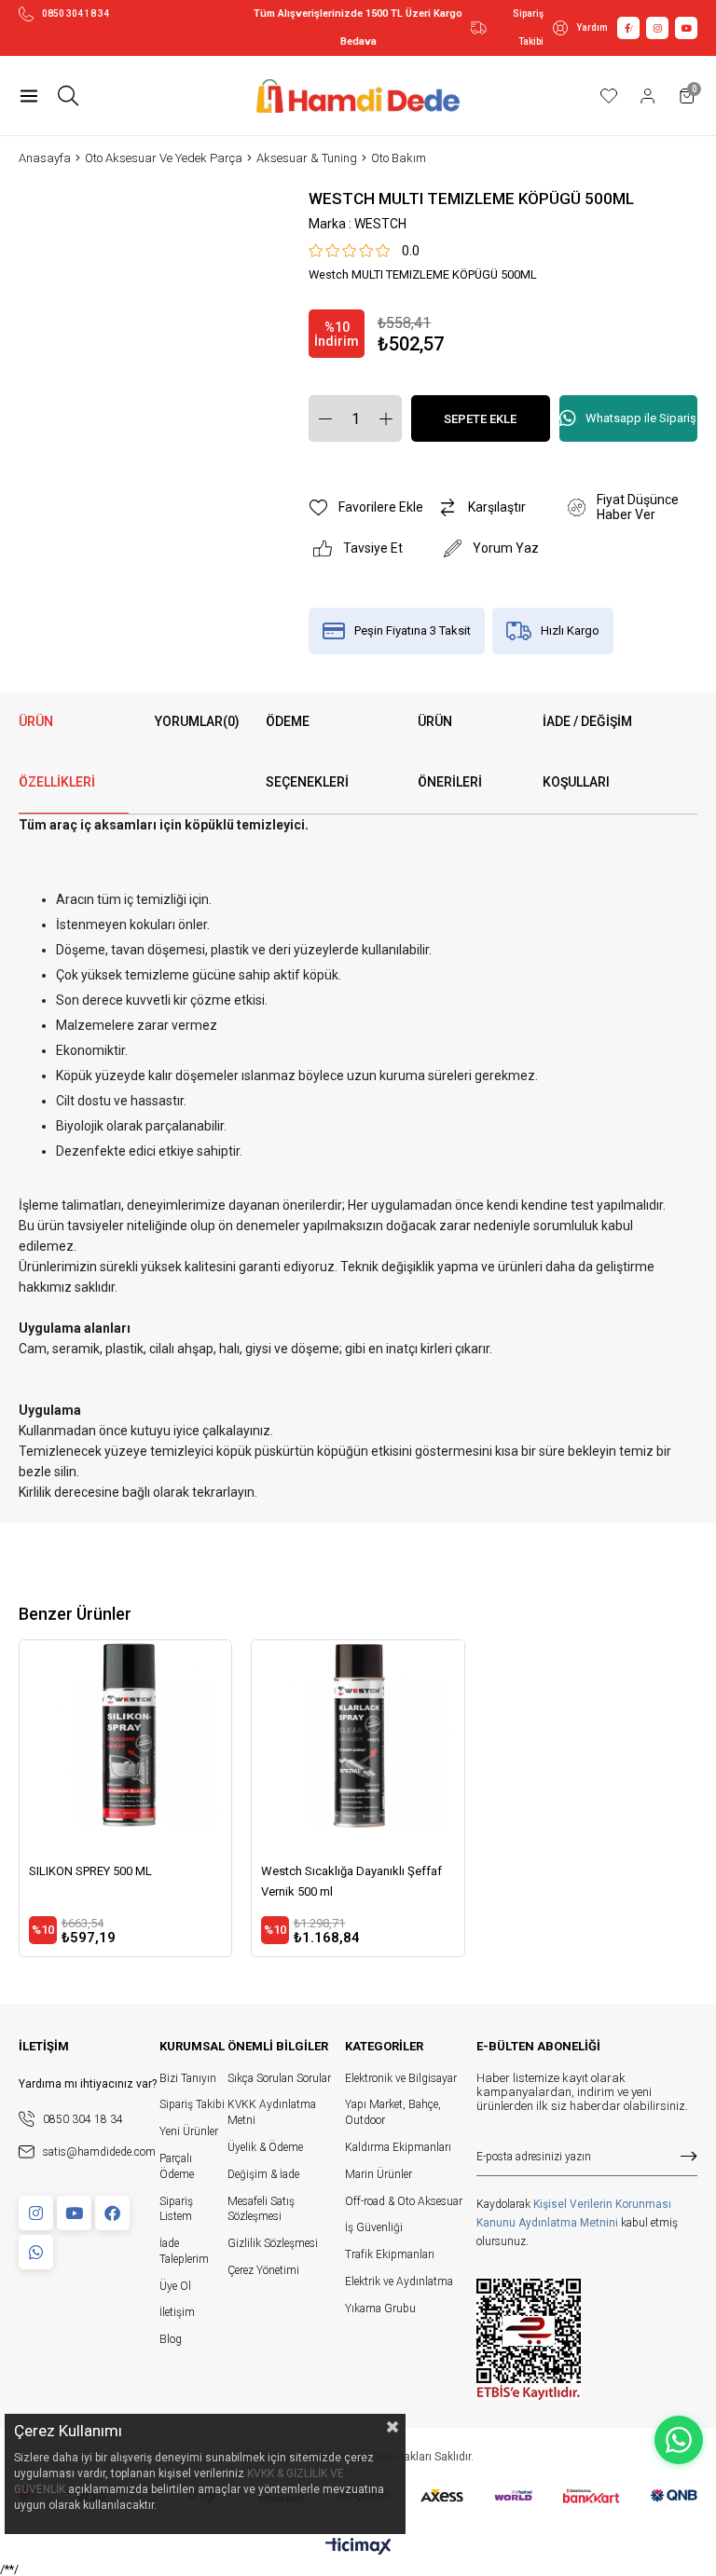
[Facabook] (112, 2213)
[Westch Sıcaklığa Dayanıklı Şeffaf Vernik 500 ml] (358, 1746)
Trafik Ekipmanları (390, 2254)
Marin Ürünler (379, 2174)
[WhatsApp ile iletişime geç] (679, 2440)
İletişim (177, 2312)
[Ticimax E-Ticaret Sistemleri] (358, 2548)
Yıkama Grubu (380, 2309)
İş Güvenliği (374, 2227)
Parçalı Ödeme (177, 2166)
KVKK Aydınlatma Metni (272, 2112)
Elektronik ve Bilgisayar (401, 2078)
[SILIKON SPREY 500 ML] (125, 1746)
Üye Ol (175, 2286)
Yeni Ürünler (189, 2131)
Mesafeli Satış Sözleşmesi (261, 2209)
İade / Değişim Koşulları (587, 752)
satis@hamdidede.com (99, 2152)
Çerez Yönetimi (263, 2270)
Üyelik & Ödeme (265, 2147)
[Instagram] (36, 2213)
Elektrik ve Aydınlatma (399, 2281)
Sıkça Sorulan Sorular (279, 2078)
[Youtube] (74, 2213)
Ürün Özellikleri (57, 752)
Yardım (592, 27)
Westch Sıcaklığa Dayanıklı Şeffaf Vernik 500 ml (351, 1881)
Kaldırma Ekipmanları (398, 2147)
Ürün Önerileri (450, 752)
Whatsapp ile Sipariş (641, 418)
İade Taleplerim (184, 2251)
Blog (171, 2339)
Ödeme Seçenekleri (307, 752)
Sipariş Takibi (528, 27)
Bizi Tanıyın (188, 2078)
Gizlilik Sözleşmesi (273, 2243)
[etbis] (529, 2339)
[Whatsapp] (36, 2252)
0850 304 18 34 (76, 14)
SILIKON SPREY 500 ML (90, 1871)
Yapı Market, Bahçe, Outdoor (393, 2112)
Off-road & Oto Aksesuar (404, 2201)
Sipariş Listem (176, 2209)
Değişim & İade (263, 2174)
